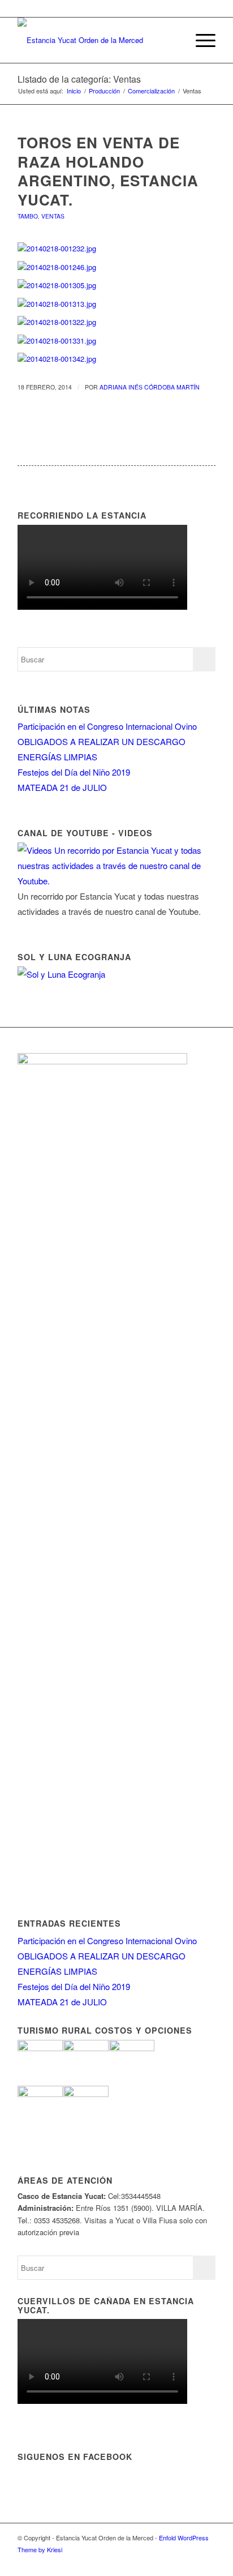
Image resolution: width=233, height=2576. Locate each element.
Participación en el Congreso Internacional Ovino (107, 726)
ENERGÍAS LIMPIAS (57, 757)
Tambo (28, 216)
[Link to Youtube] (207, 2562)
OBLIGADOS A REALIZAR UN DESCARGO (102, 741)
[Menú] (200, 40)
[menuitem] (173, 40)
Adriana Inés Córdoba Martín (150, 387)
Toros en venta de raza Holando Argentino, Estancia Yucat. (108, 171)
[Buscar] (173, 40)
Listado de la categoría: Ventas (79, 79)
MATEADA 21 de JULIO (62, 787)
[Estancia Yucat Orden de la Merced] (97, 40)
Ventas (53, 216)
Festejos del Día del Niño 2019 (74, 772)
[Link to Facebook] (190, 2562)
